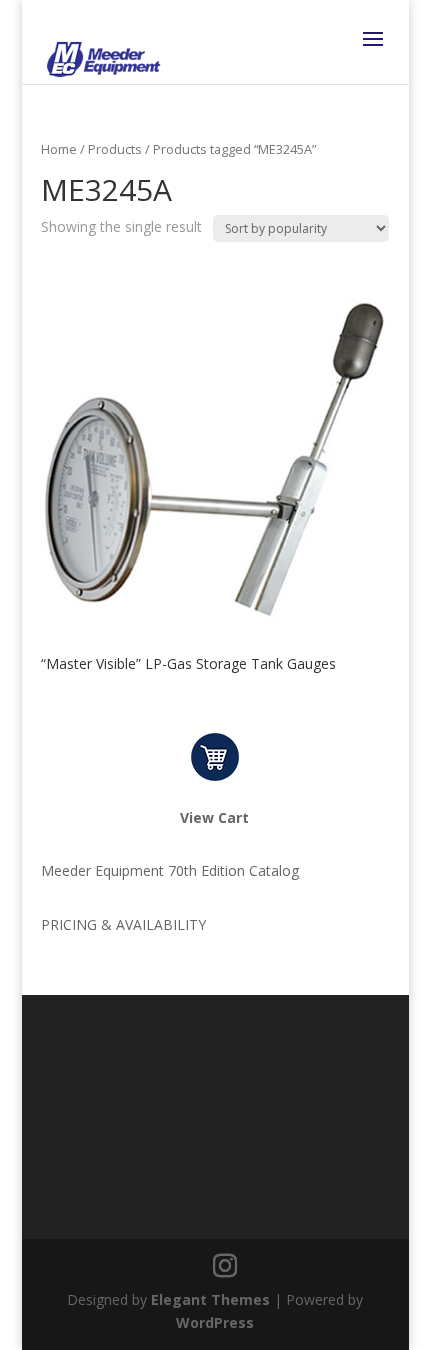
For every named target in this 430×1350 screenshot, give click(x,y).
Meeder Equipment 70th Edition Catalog (170, 870)
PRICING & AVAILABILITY (123, 924)
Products (115, 149)
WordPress (215, 1322)
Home (59, 149)
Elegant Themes (210, 1299)
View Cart (214, 817)
